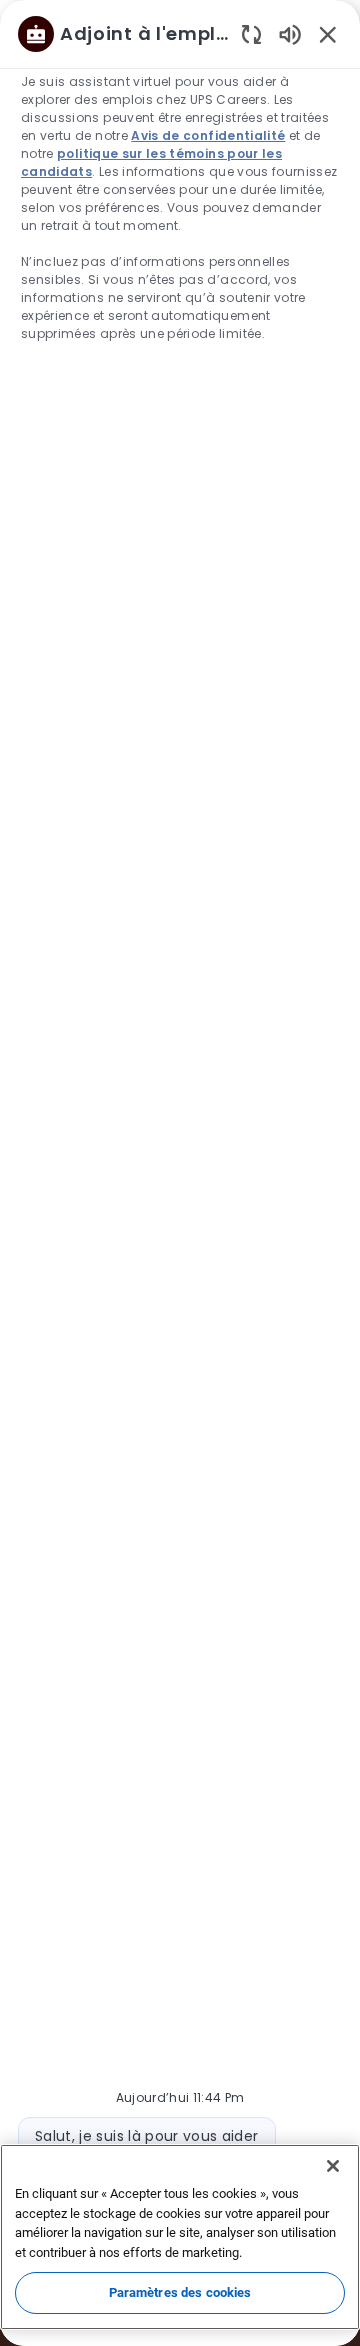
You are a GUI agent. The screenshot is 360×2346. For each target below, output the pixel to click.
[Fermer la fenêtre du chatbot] (328, 34)
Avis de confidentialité (208, 135)
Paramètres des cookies (180, 2292)
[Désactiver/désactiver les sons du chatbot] (290, 33)
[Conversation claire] (251, 33)
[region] (180, 1164)
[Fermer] (333, 2166)
